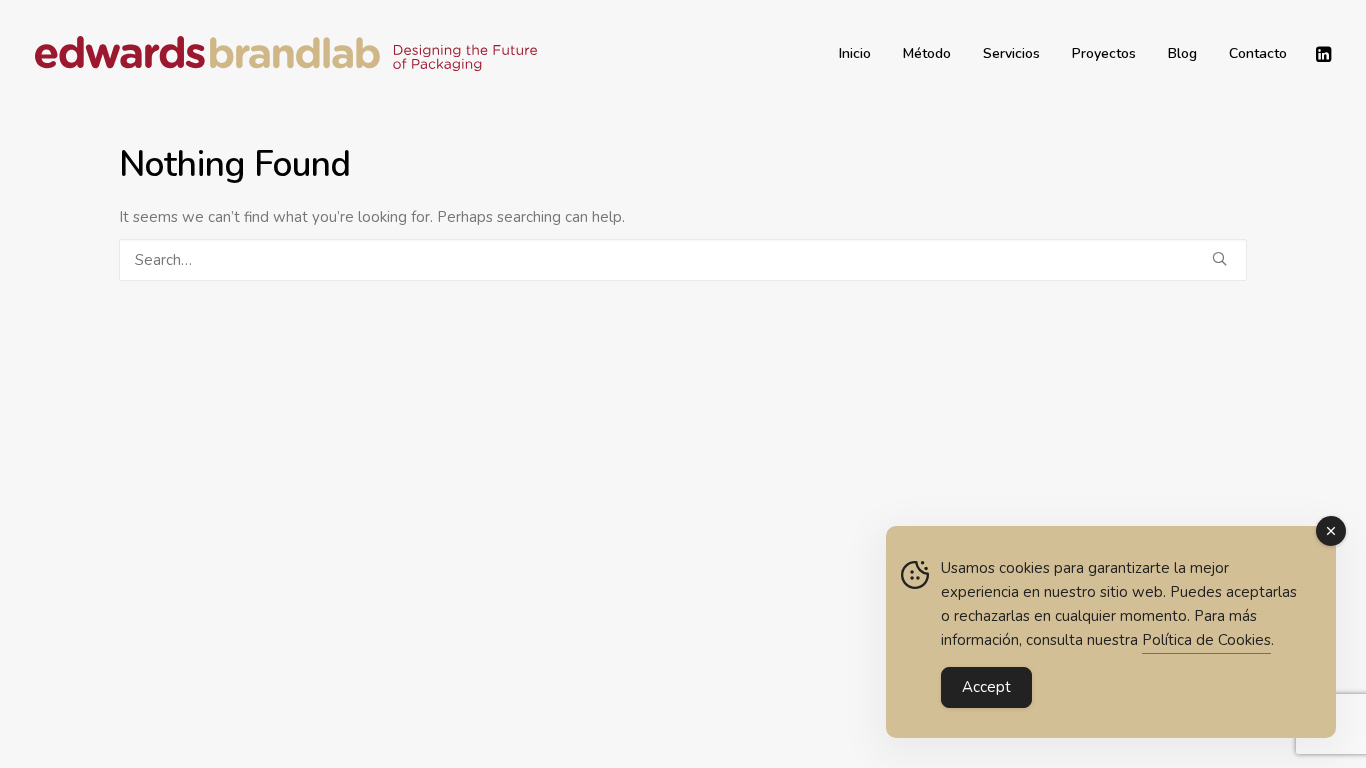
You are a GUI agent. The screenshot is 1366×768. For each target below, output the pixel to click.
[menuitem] (855, 53)
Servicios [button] (1011, 53)
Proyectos (1104, 53)
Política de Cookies (1206, 640)
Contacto (1258, 53)
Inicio (855, 53)
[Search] (683, 260)
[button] (1322, 53)
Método (927, 53)
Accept (986, 687)
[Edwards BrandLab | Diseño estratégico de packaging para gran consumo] (286, 53)
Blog (1182, 53)
